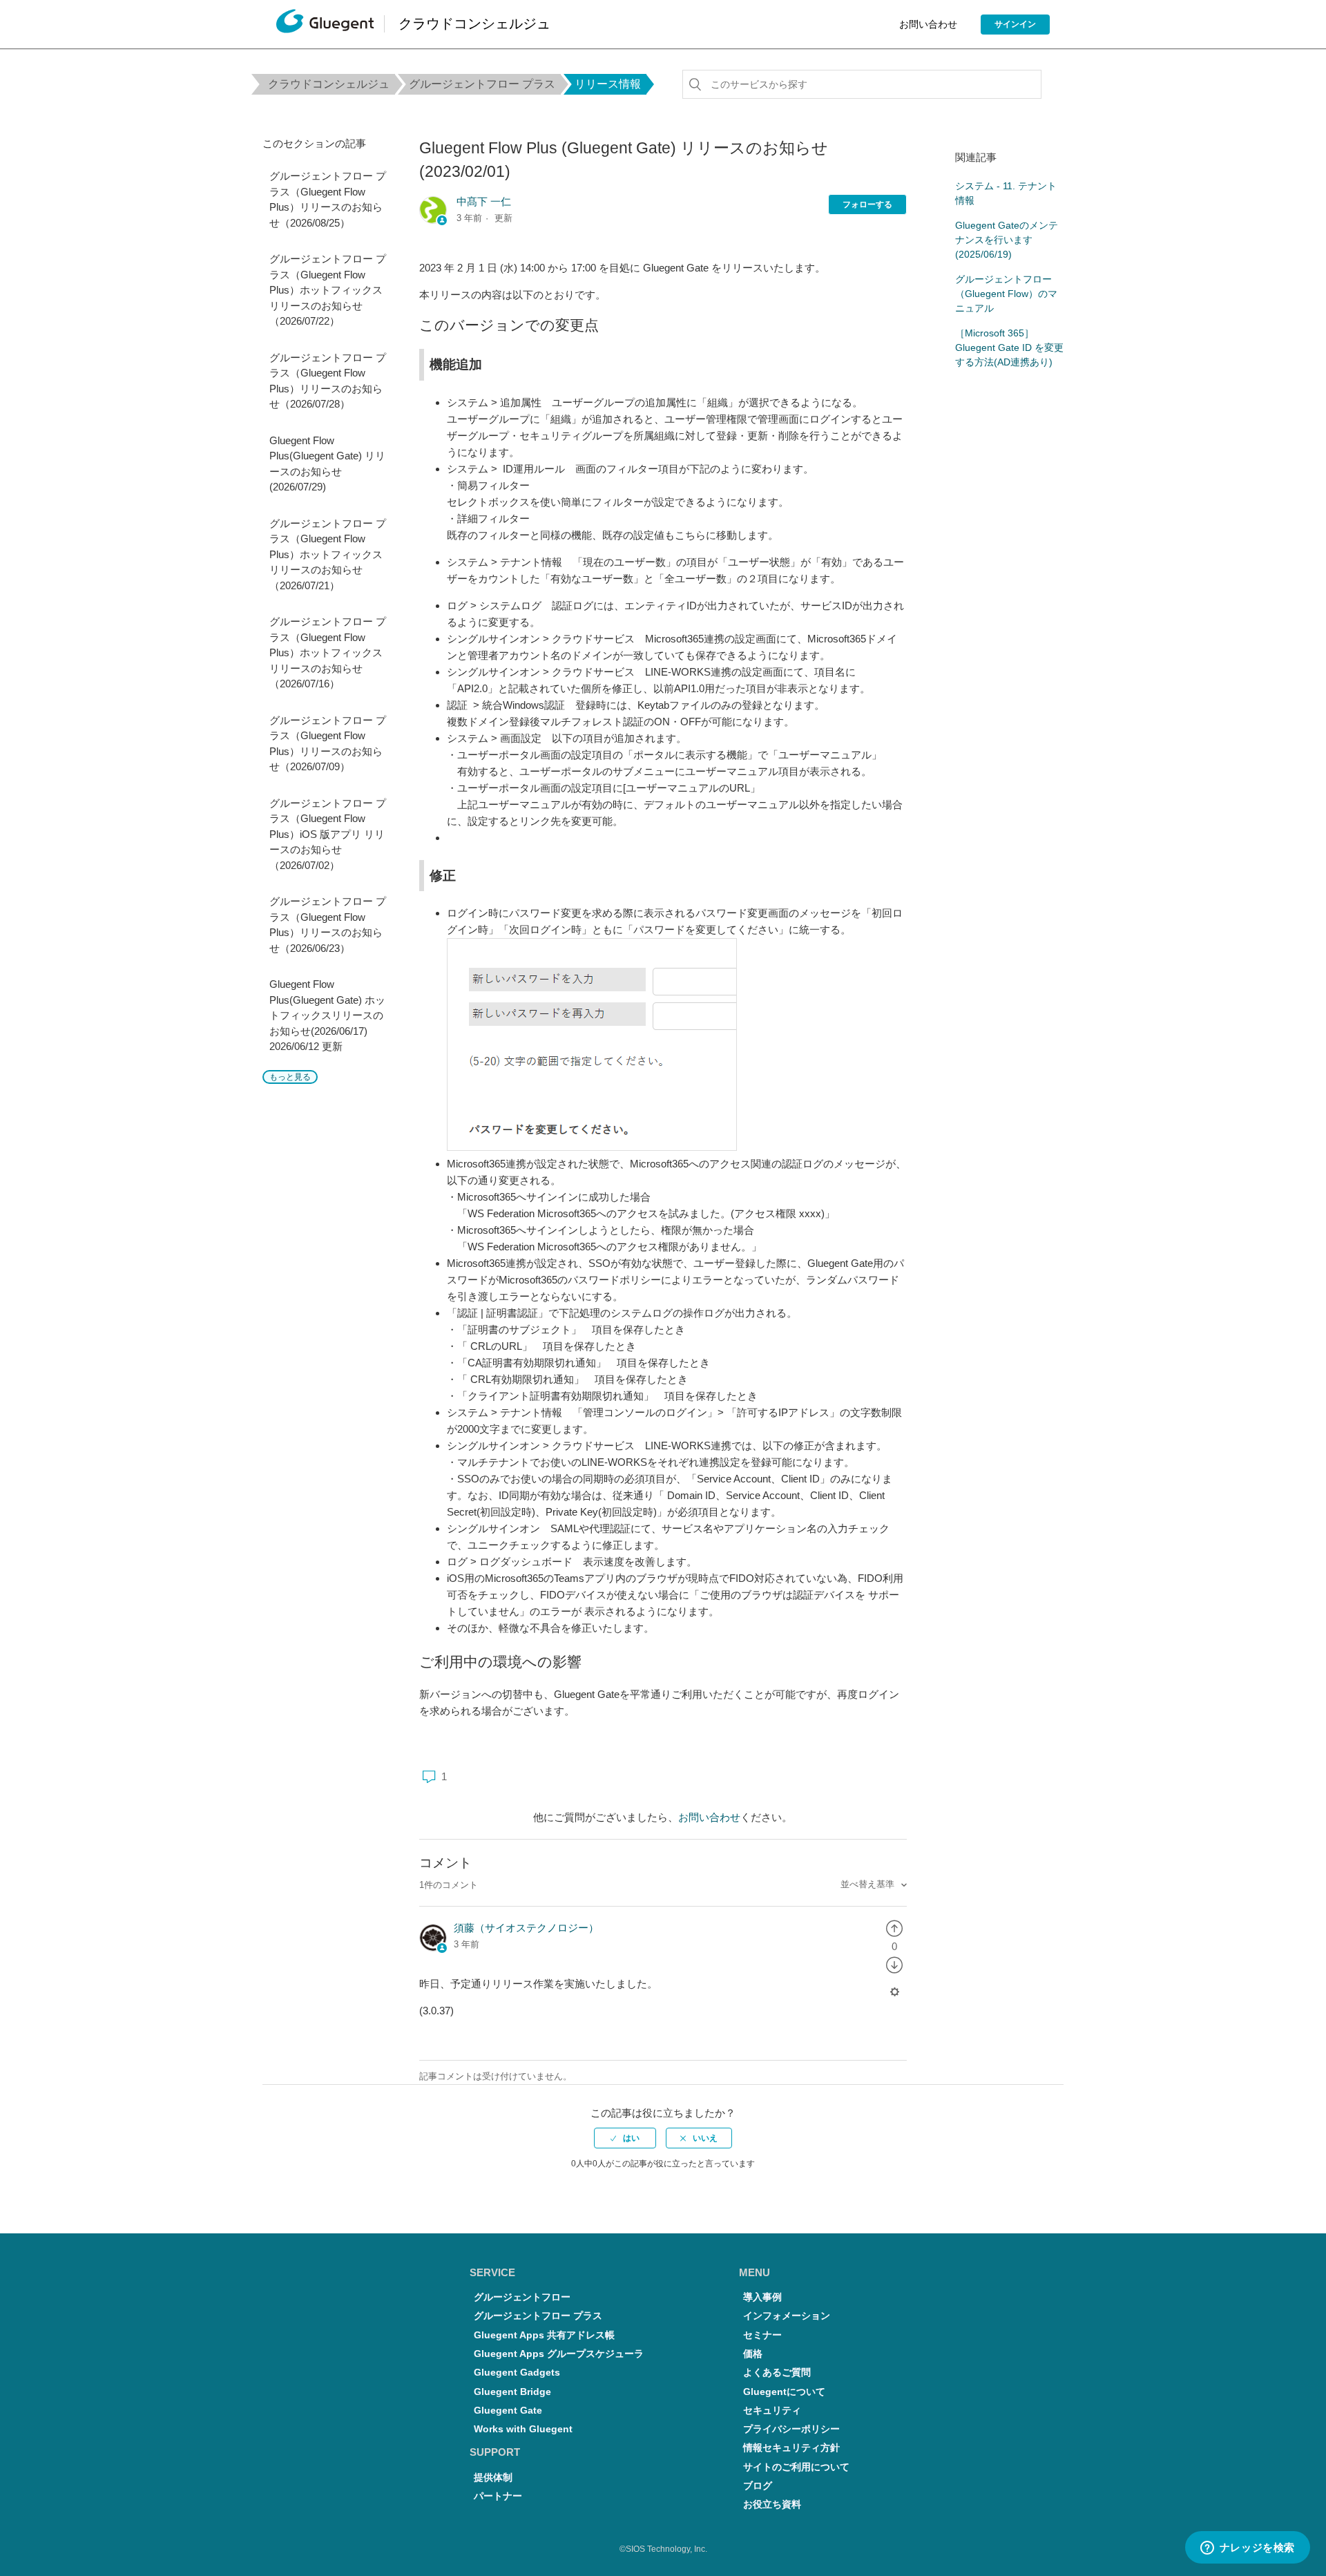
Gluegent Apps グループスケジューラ (559, 2354)
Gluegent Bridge (512, 2392)
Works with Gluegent (523, 2429)
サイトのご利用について (796, 2467)
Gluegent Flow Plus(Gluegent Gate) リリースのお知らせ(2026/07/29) (327, 464)
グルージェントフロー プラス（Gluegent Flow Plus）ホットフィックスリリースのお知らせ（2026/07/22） (328, 290)
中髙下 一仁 (484, 201)
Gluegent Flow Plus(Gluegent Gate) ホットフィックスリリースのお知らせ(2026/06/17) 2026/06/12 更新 (327, 1015)
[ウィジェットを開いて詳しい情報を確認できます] (1247, 2548)
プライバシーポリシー (791, 2429)
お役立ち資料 (772, 2505)
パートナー (498, 2496)
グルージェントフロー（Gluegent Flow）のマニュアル (1006, 294)
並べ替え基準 (869, 1884)
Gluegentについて (784, 2392)
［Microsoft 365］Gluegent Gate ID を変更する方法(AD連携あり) (1009, 347)
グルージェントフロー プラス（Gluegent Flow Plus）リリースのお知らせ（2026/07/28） (328, 381)
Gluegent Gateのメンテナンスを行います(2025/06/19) (1007, 240)
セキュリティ (772, 2411)
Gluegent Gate (508, 2411)
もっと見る (290, 1077)
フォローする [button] (867, 204)
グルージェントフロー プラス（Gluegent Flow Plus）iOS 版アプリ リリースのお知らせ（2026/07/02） (328, 834)
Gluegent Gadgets (517, 2373)
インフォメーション (787, 2316)
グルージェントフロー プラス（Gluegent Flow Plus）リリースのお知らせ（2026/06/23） (328, 925)
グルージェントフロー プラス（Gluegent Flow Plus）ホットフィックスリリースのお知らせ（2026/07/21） (328, 554)
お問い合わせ (928, 24)
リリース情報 (608, 84)
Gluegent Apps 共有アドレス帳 (544, 2335)
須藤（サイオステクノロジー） (526, 1928)
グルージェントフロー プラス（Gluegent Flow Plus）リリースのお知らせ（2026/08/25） (328, 199)
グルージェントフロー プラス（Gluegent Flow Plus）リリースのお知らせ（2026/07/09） (328, 744)
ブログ (758, 2486)
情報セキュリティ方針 (791, 2448)
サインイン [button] (1015, 24)
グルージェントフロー (522, 2297)
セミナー (762, 2335)
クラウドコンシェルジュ (329, 84)
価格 (753, 2354)
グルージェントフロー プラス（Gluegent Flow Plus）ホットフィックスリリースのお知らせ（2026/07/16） (328, 652)
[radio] (894, 1928)
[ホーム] (325, 25)
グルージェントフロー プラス (482, 84)
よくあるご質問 (777, 2373)
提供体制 (493, 2478)
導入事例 (762, 2297)
